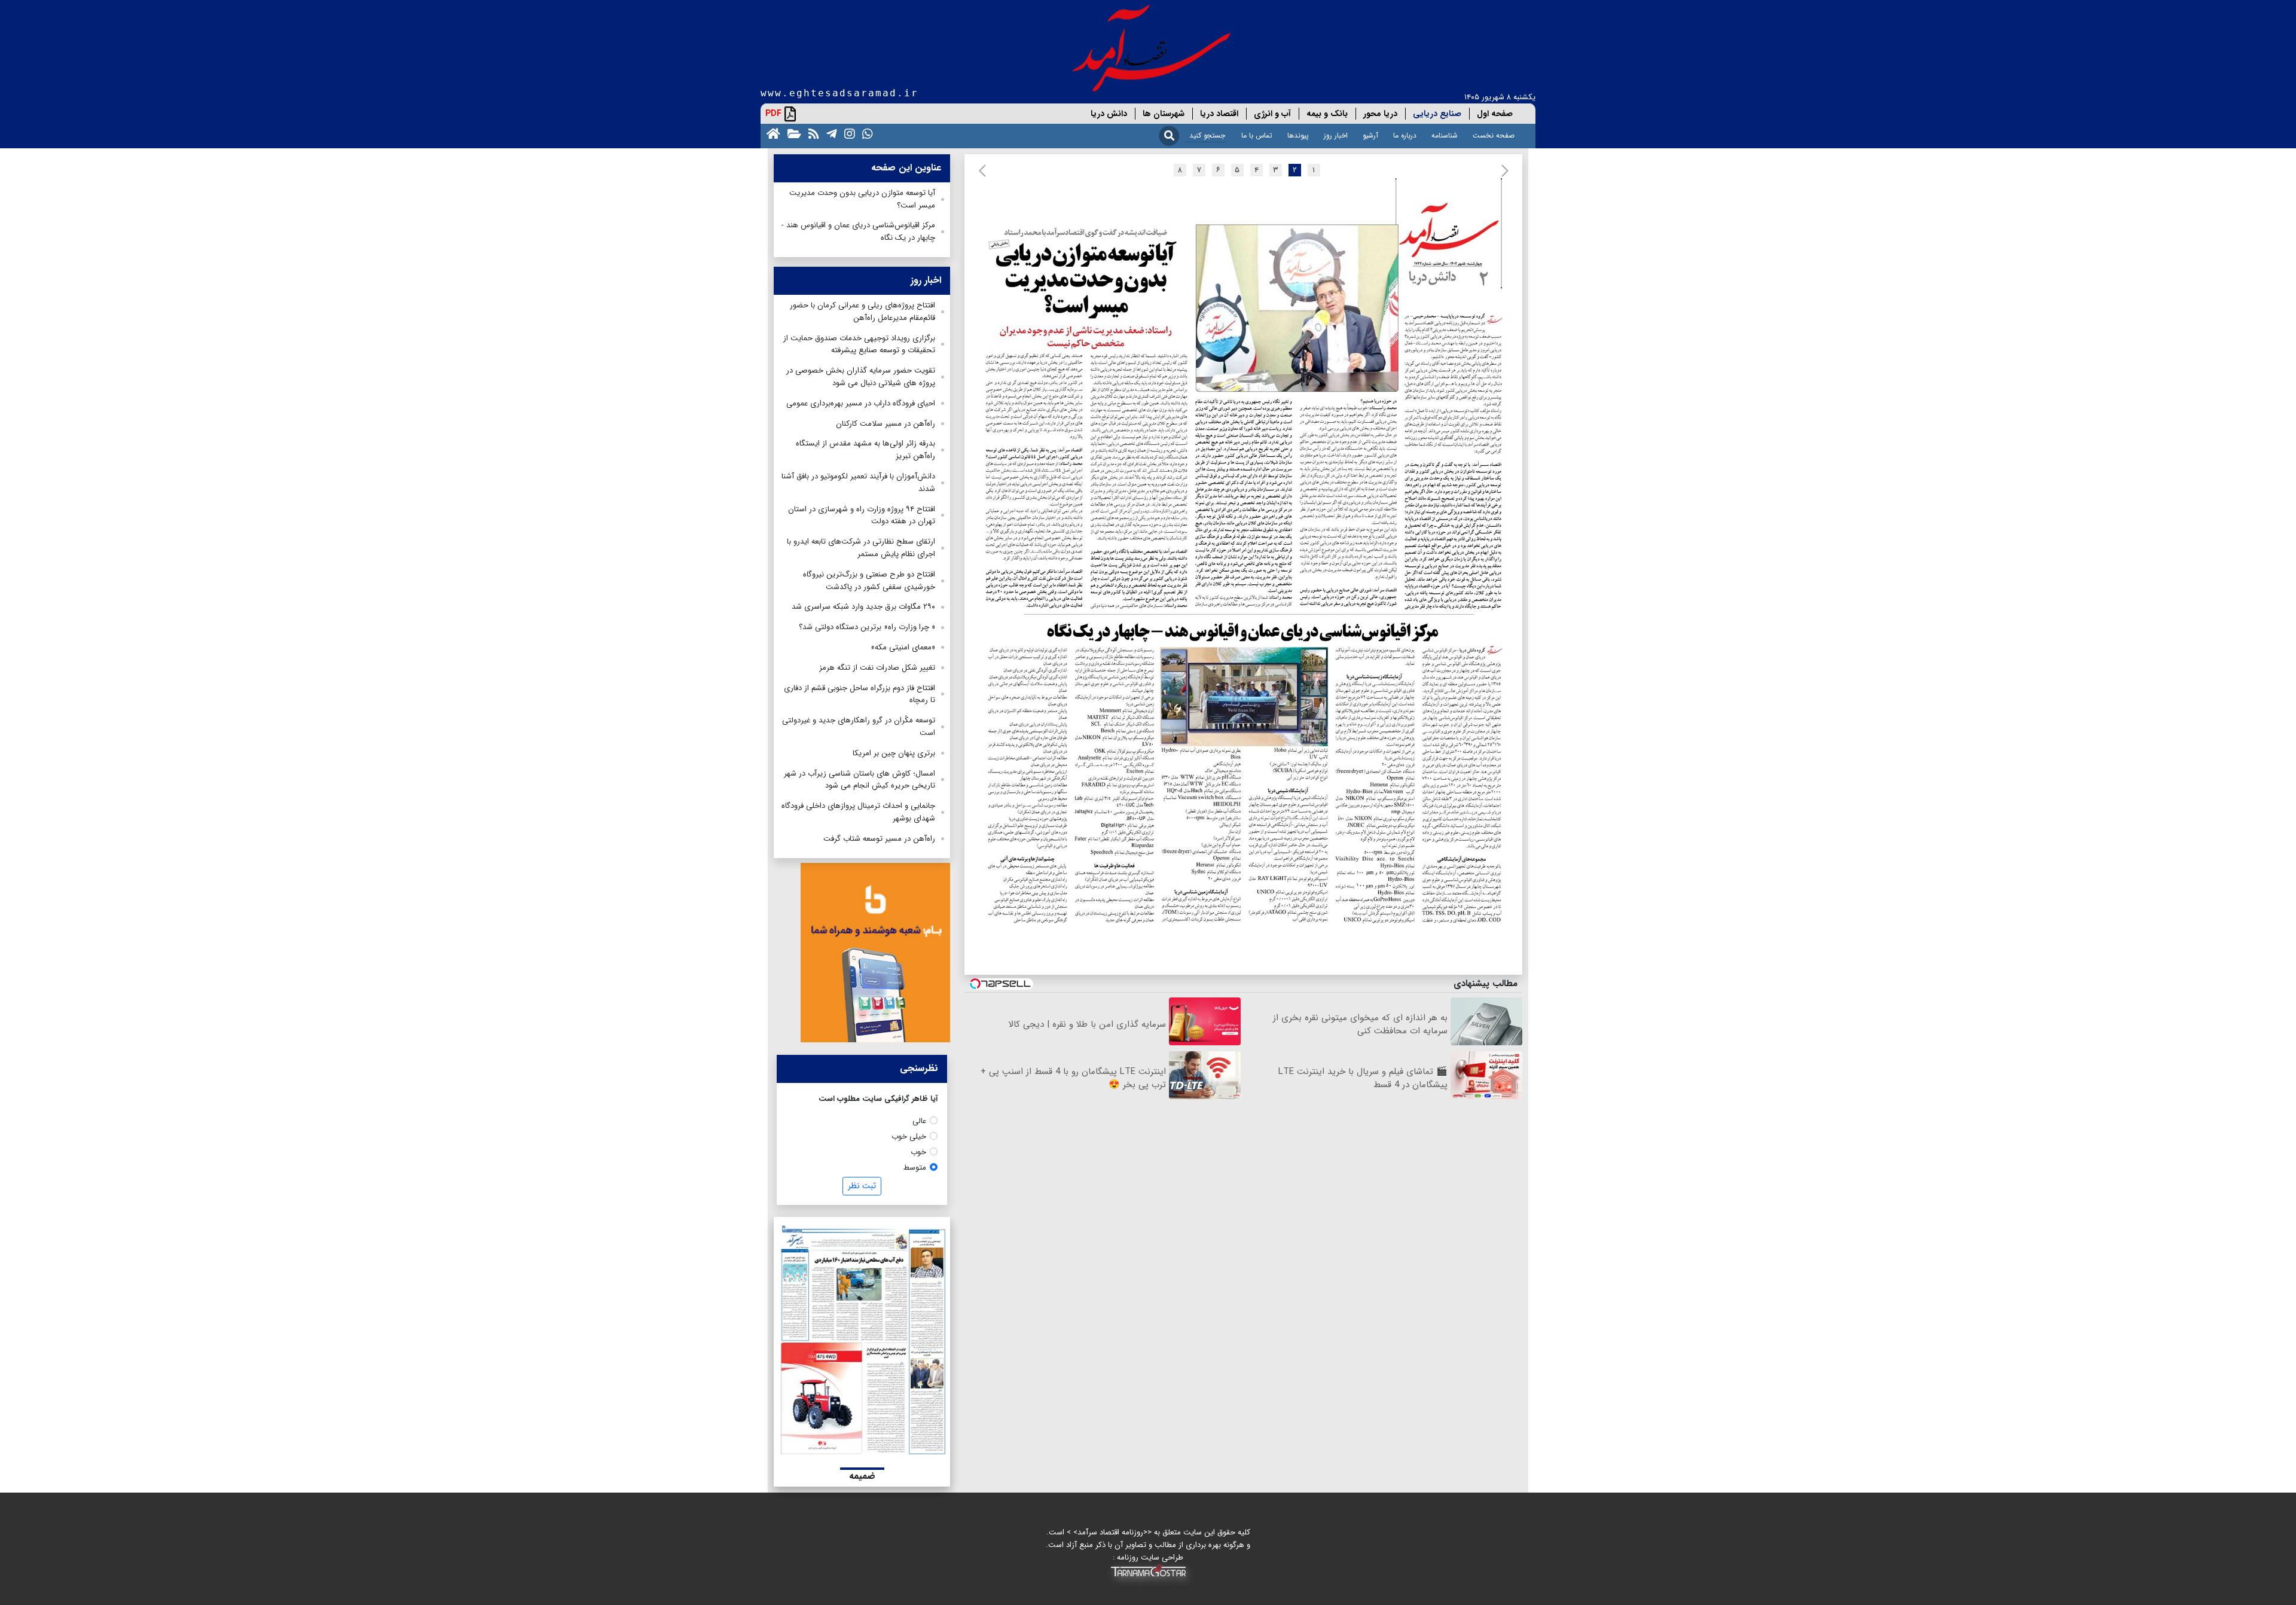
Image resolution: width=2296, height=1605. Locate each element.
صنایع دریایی (1437, 114)
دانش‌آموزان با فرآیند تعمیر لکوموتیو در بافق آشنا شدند (858, 483)
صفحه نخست (1494, 135)
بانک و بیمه (1327, 114)
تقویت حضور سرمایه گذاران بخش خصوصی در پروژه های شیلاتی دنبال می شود (861, 377)
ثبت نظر (862, 1186)
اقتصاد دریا (1219, 114)
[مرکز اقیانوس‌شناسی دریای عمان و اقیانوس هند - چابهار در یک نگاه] (1246, 776)
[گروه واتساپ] (865, 133)
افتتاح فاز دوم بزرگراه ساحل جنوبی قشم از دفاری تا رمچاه (860, 694)
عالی (919, 1121)
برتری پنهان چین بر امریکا (894, 753)
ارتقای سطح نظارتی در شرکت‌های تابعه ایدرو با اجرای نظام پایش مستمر (861, 548)
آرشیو (1370, 135)
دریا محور (1380, 114)
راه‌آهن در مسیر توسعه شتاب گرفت (879, 839)
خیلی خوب (909, 1136)
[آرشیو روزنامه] (792, 133)
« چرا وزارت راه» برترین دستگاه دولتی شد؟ (867, 627)
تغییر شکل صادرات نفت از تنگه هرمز (877, 668)
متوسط (915, 1168)
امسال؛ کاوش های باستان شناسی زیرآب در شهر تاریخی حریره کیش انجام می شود (860, 780)
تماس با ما (1257, 135)
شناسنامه (1445, 135)
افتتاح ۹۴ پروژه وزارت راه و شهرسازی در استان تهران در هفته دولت (862, 515)
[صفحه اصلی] (771, 133)
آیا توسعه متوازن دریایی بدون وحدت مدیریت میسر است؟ (862, 199)
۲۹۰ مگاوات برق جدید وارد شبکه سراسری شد (863, 607)
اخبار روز (1336, 135)
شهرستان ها (1164, 114)
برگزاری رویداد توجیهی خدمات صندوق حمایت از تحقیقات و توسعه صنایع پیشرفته (859, 344)
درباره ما (1405, 135)
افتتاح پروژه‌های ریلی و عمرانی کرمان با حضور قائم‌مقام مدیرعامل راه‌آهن (862, 312)
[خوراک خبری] (811, 133)
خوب (918, 1152)
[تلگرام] (829, 133)
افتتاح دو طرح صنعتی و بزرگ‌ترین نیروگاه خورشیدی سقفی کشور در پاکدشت (869, 581)
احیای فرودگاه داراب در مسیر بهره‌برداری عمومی (861, 403)
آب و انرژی (1272, 114)
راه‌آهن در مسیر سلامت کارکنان (886, 424)
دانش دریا (1109, 114)
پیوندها (1298, 135)
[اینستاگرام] (847, 133)
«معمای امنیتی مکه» (903, 647)
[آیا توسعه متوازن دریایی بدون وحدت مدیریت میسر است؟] (1243, 400)
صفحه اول (1495, 114)
